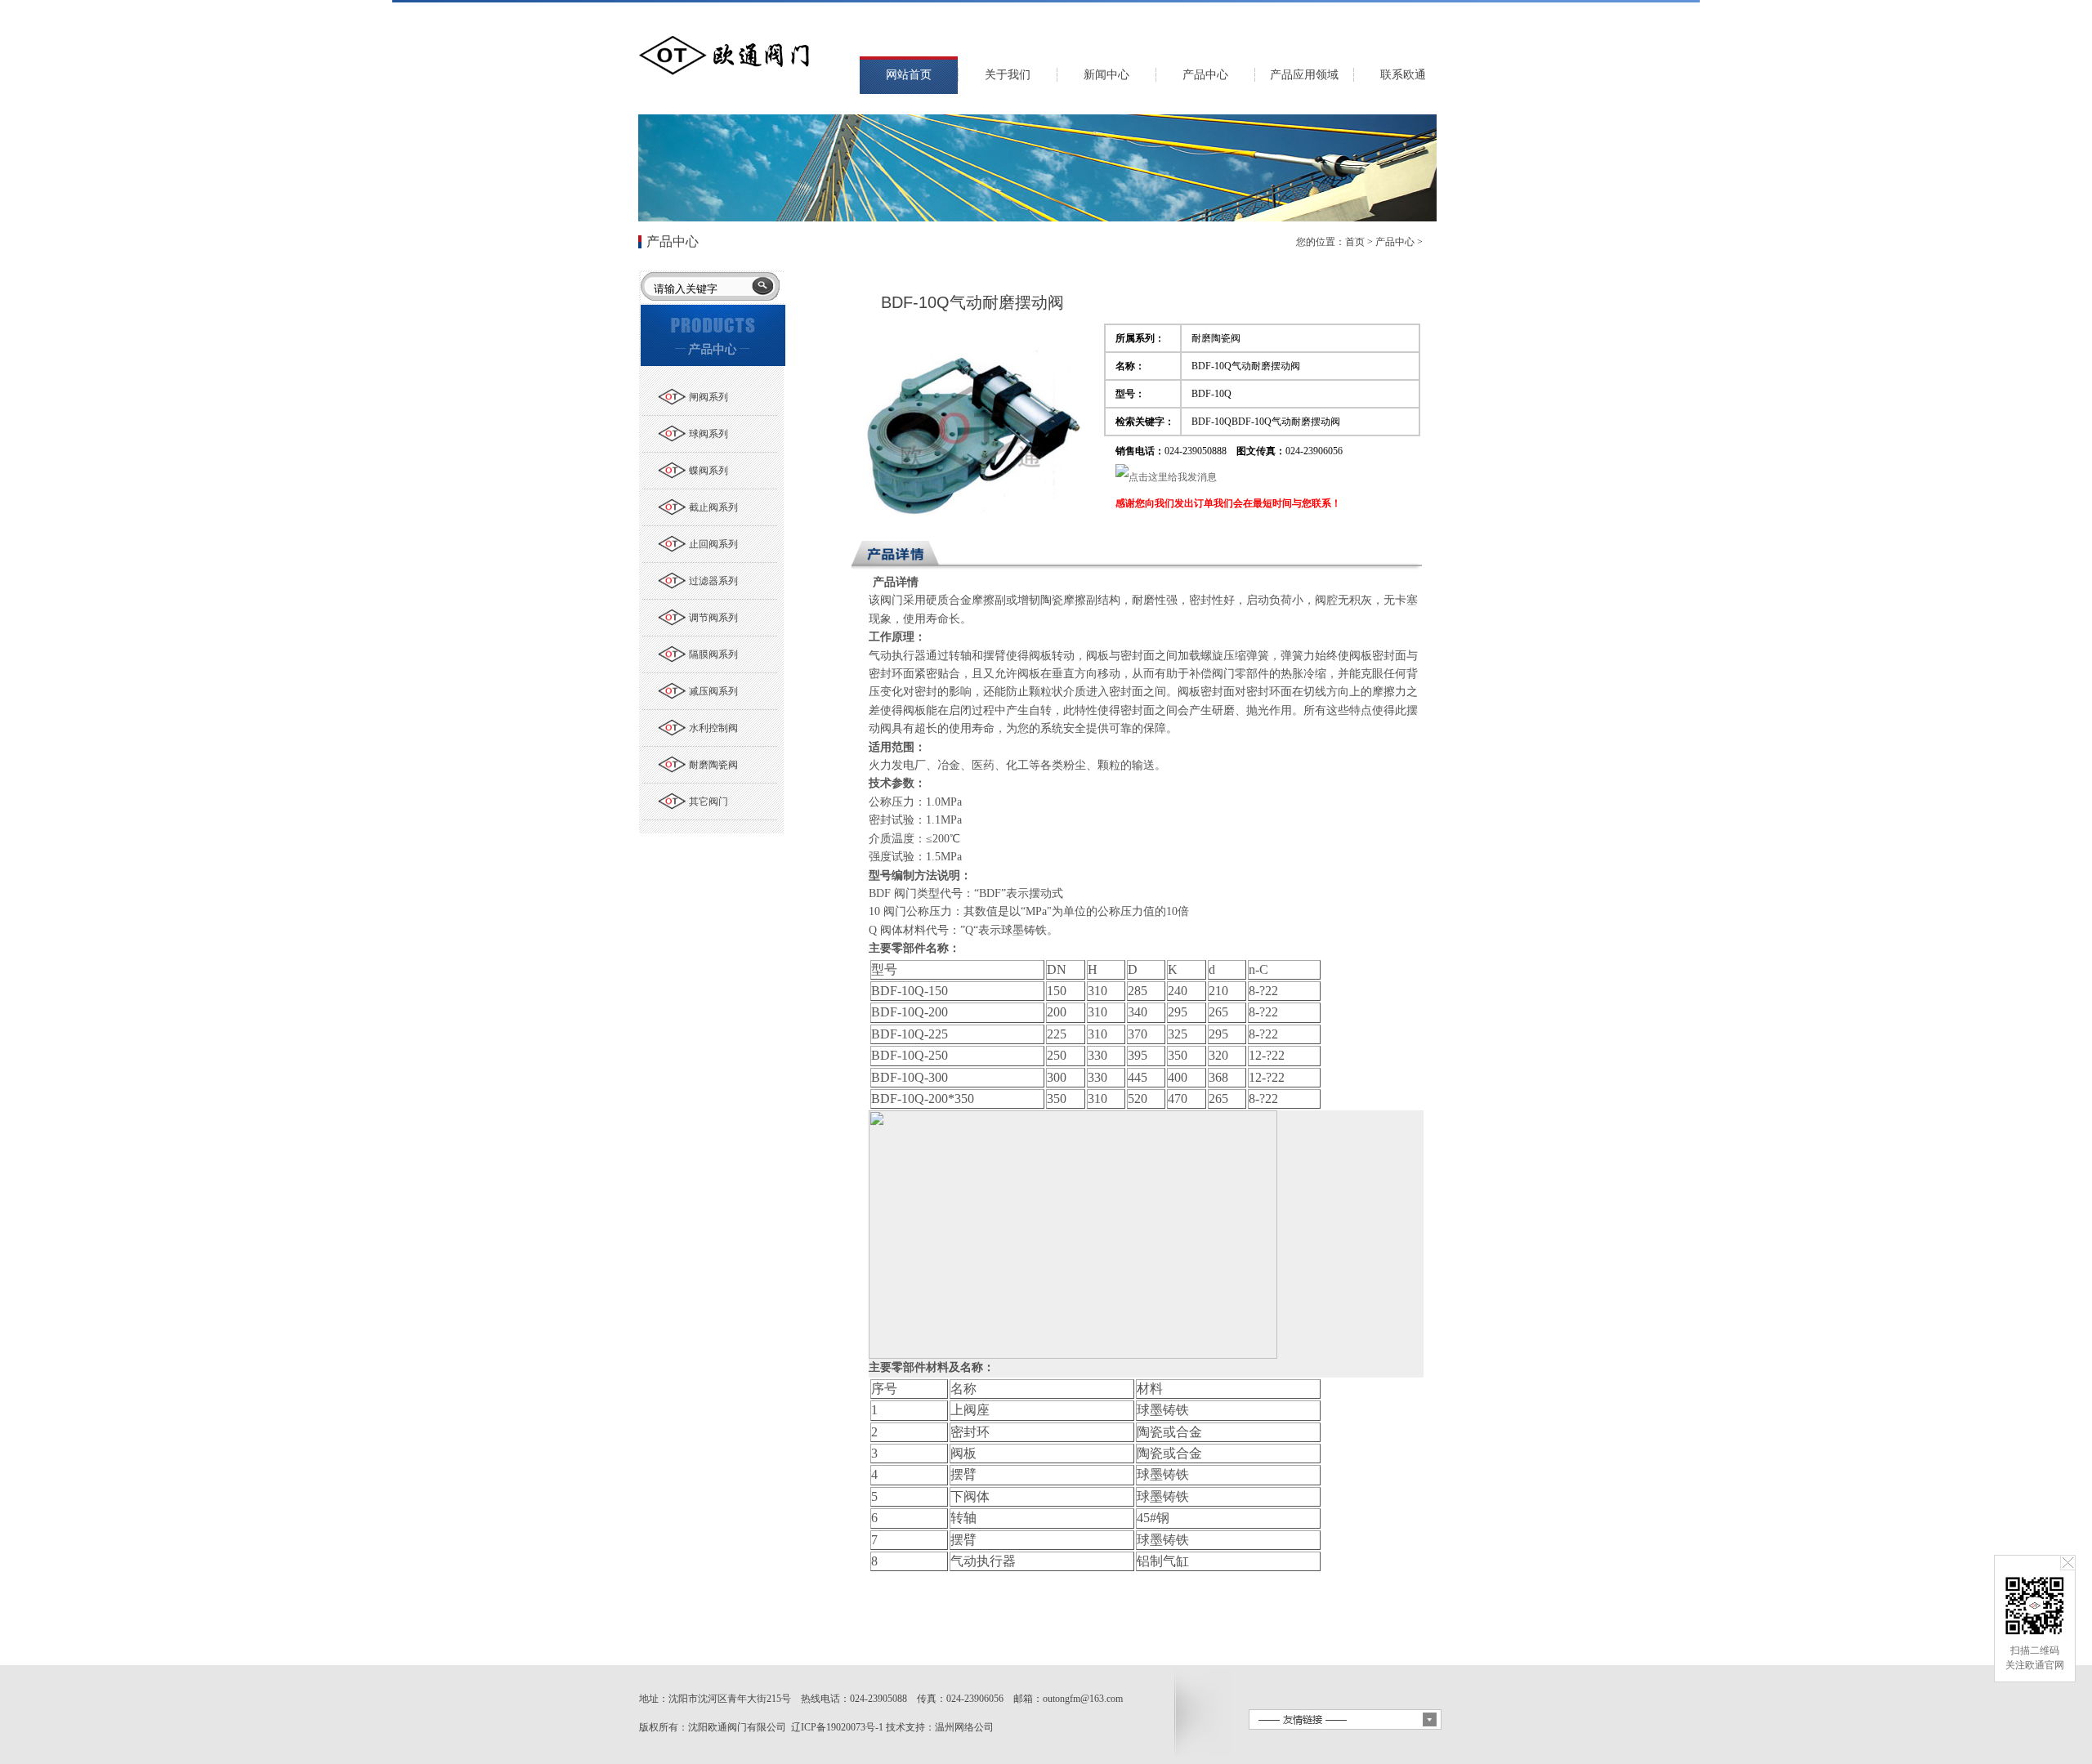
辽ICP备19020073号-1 (837, 1727)
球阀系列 (709, 434)
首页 (1355, 242)
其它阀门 (709, 802)
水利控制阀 (713, 728)
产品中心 (1395, 242)
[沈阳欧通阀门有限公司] (723, 79)
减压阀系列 (713, 691)
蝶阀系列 (709, 471)
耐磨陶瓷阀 (713, 765)
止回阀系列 (713, 544)
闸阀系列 (709, 397)
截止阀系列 (713, 507)
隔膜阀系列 (713, 654)
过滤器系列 (713, 581)
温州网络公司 (964, 1727)
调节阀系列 (713, 618)
